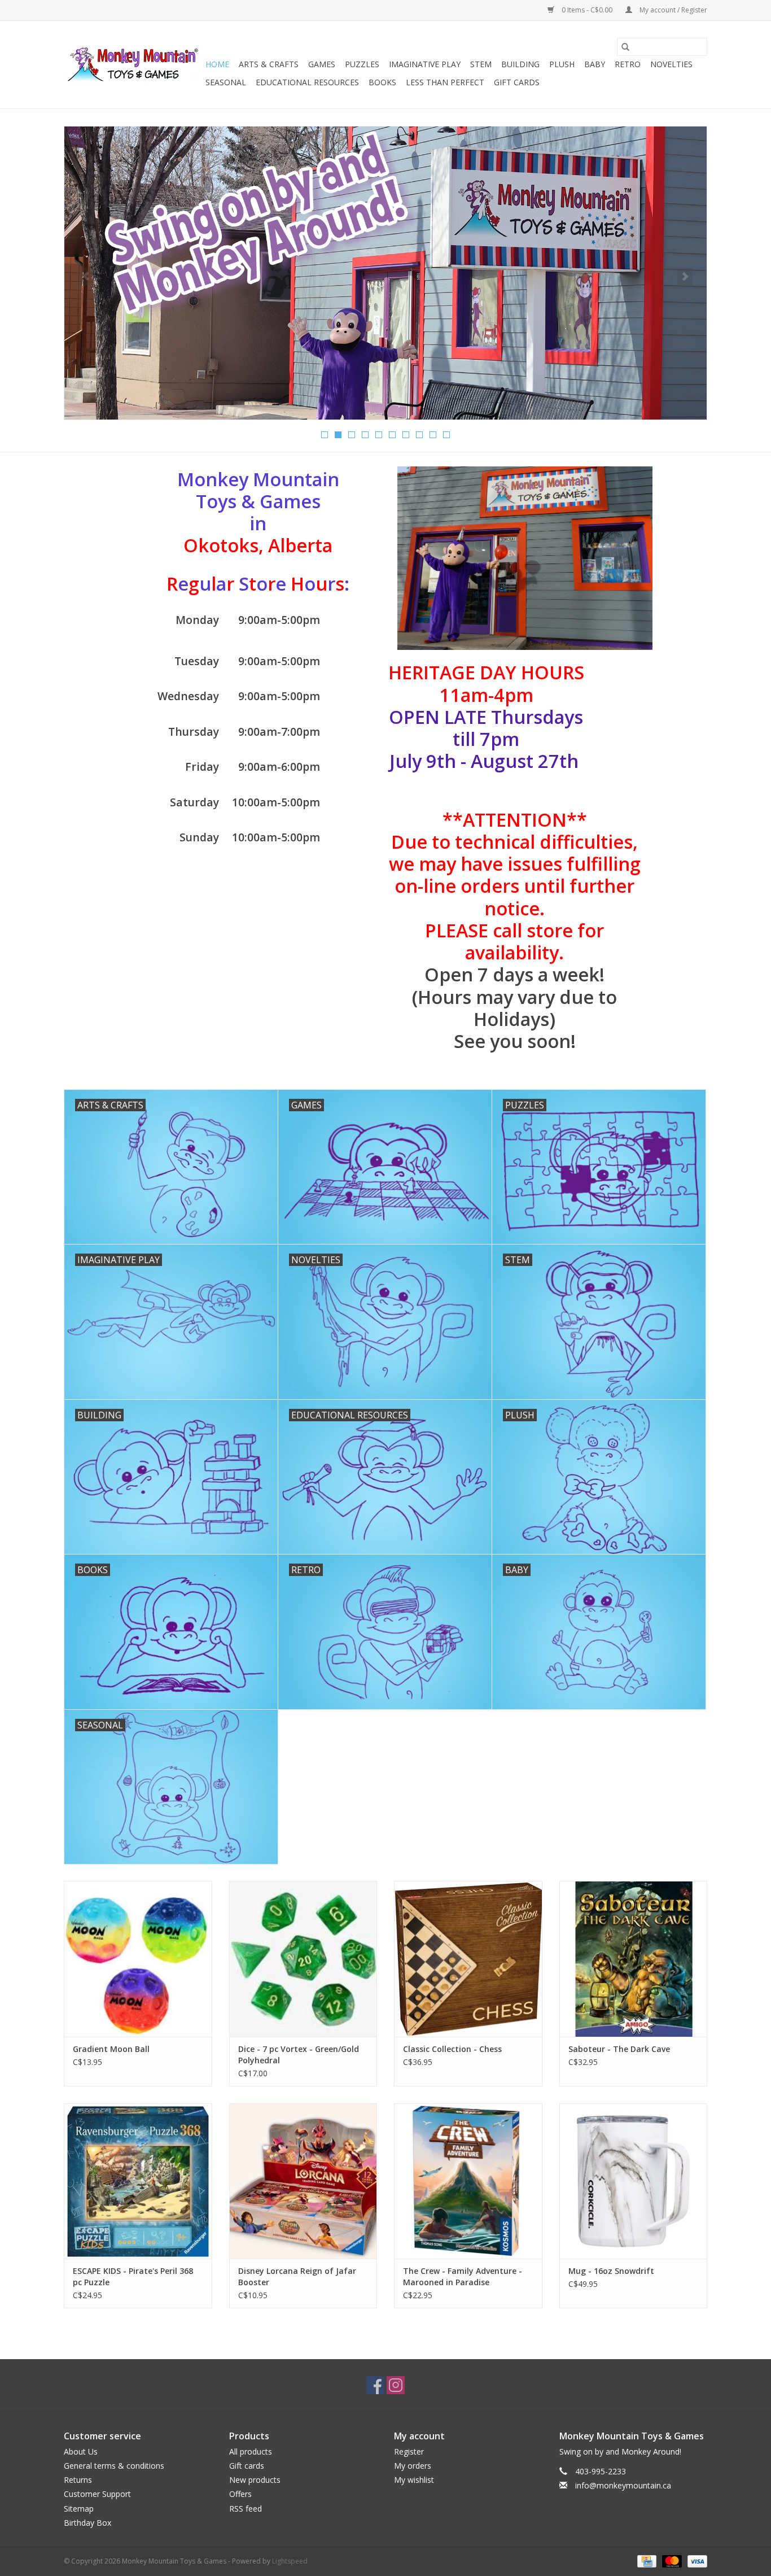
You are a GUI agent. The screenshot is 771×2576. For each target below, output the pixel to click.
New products (255, 2480)
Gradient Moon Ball (111, 2049)
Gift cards (517, 82)
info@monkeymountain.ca (623, 2485)
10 (446, 435)
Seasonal (226, 82)
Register (409, 2451)
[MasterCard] (671, 2560)
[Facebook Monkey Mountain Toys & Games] (375, 2385)
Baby (595, 64)
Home (217, 64)
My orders (413, 2466)
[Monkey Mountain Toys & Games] (133, 65)
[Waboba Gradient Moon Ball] (138, 1959)
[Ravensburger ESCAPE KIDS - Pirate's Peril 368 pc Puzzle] (138, 2181)
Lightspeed (290, 2561)
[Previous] (86, 277)
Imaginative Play (425, 64)
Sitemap (79, 2509)
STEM (481, 64)
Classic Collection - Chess (452, 2049)
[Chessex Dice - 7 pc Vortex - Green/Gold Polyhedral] (303, 1959)
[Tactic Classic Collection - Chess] (468, 1959)
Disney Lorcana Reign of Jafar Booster (297, 2276)
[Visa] (695, 2560)
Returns (78, 2480)
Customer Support (97, 2494)
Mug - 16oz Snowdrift (611, 2271)
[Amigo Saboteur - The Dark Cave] (634, 1959)
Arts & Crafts (269, 64)
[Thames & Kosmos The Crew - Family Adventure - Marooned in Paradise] (468, 2181)
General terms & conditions (114, 2466)
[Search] (625, 47)
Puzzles (362, 64)
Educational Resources (307, 82)
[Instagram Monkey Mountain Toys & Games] (396, 2385)
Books (382, 82)
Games (322, 64)
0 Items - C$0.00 (587, 10)
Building (520, 64)
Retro (628, 64)
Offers (240, 2494)
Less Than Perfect (445, 82)
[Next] (685, 277)
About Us (81, 2451)
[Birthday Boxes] (385, 273)
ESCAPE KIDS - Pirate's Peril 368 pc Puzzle (133, 2276)
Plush (562, 64)
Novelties (671, 64)
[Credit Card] (646, 2560)
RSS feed (246, 2509)
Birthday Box (87, 2523)
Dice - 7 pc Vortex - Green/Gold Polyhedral (299, 2055)
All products (251, 2451)
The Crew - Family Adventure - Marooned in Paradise (463, 2276)
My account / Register (673, 10)
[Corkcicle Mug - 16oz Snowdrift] (634, 2181)
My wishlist (414, 2480)
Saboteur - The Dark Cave (619, 2049)
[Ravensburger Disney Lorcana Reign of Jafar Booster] (303, 2181)
